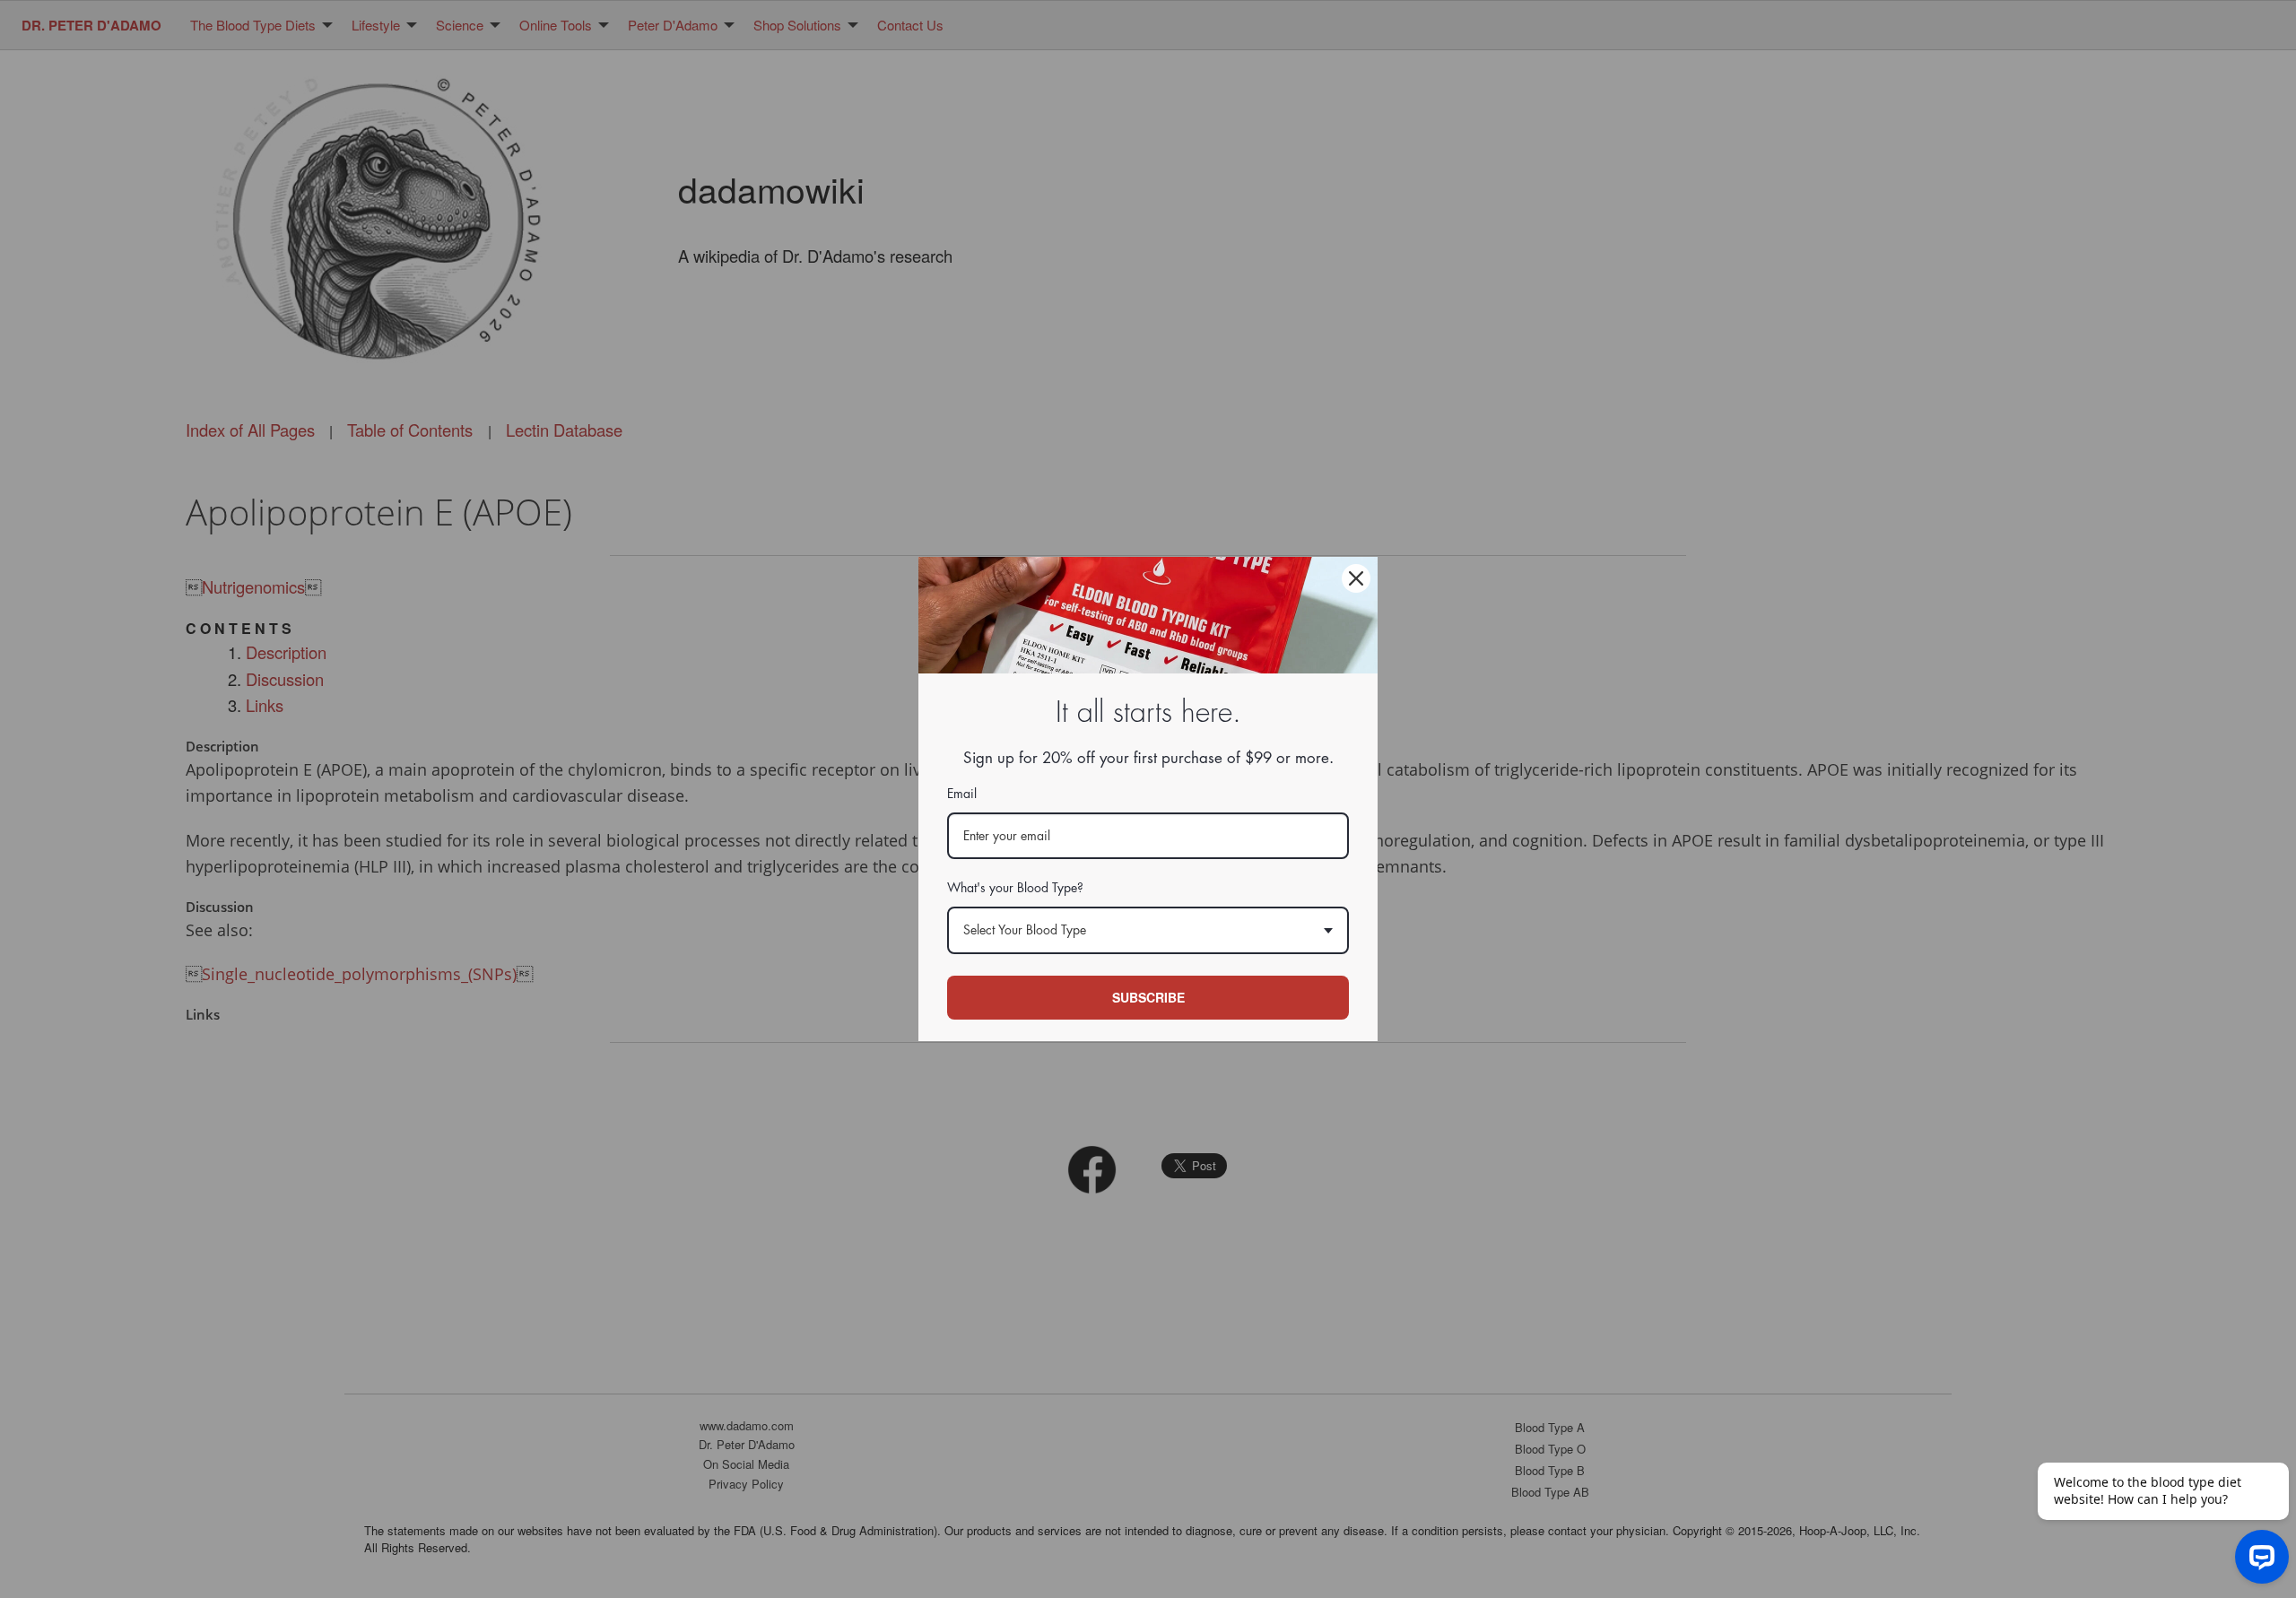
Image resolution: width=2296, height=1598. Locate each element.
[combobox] (1148, 930)
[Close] (1356, 578)
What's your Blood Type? (1015, 888)
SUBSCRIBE (1148, 997)
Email (962, 794)
